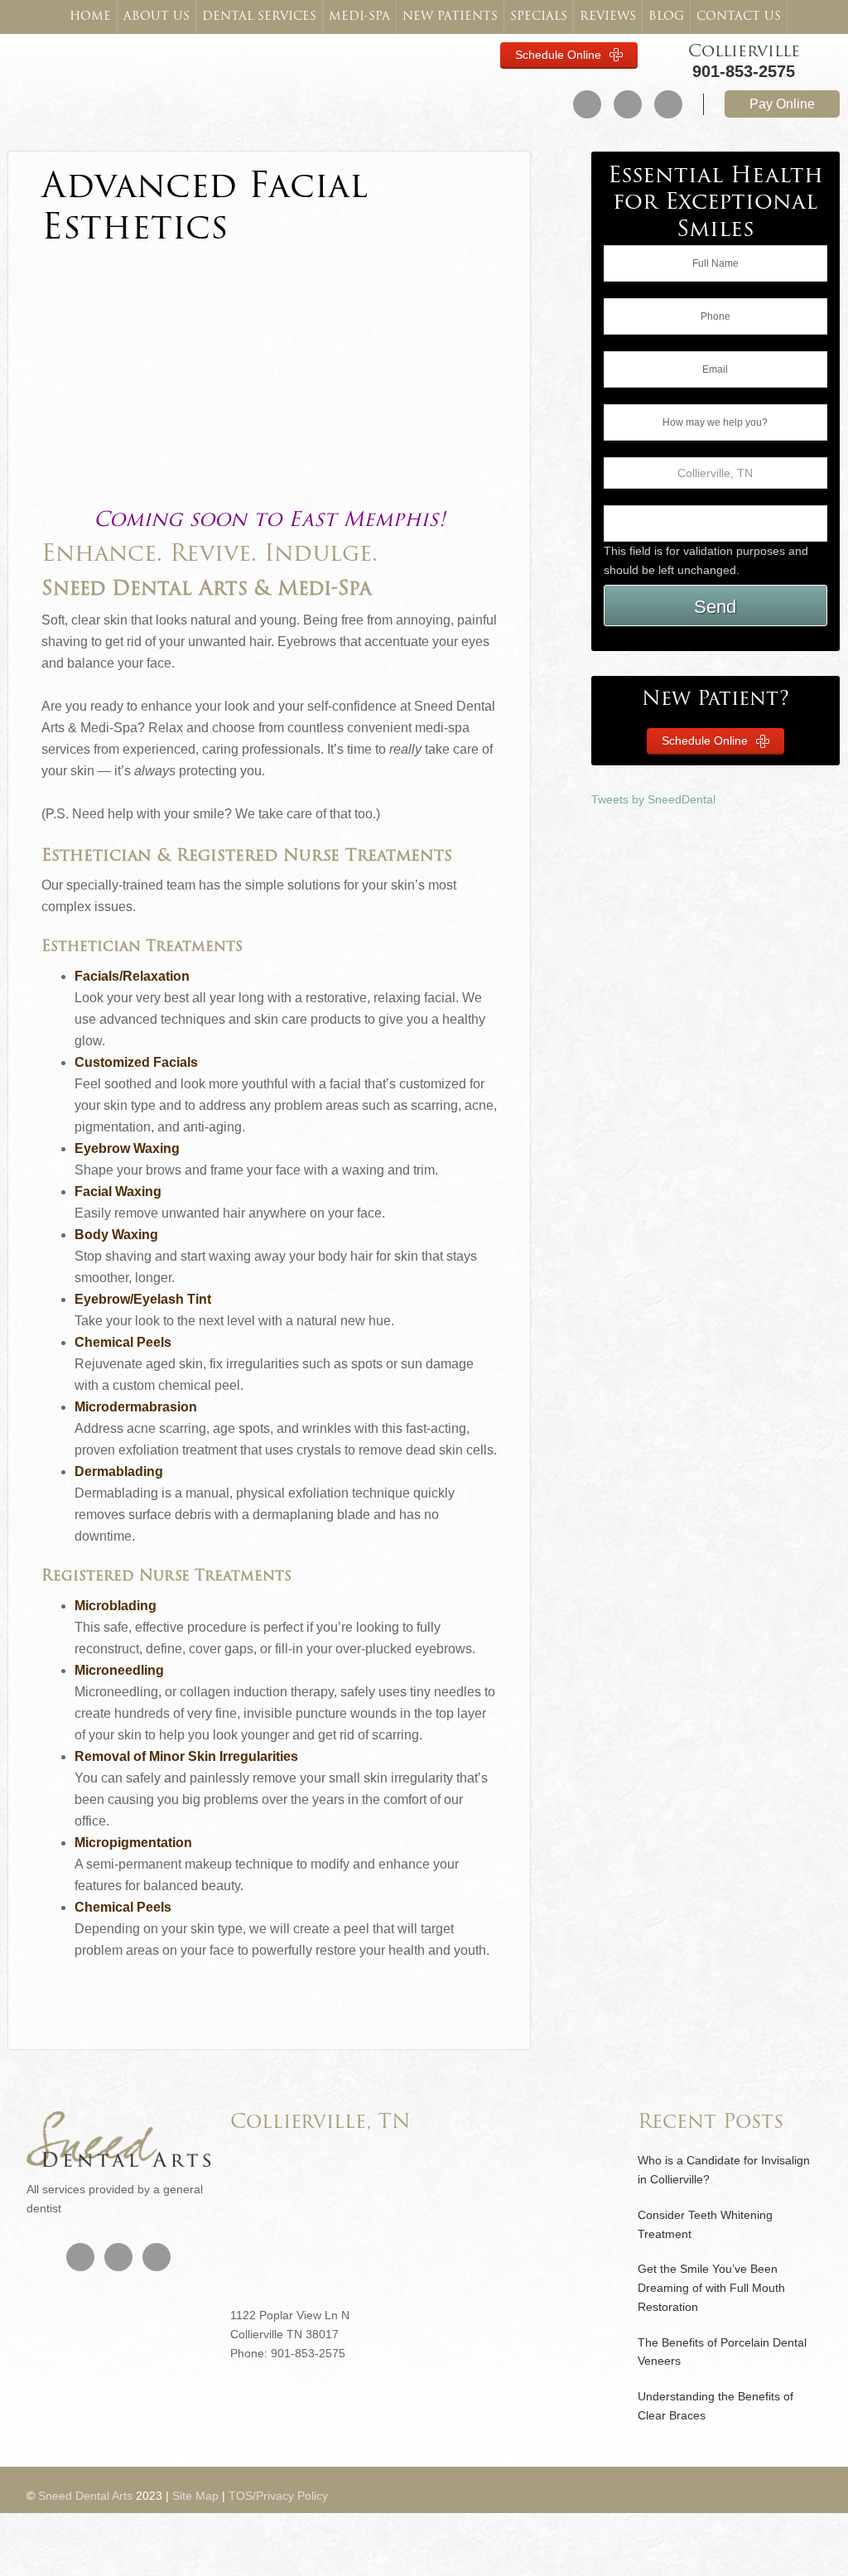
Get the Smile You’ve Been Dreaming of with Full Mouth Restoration (711, 2288)
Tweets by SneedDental (653, 799)
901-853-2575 (744, 71)
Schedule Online (560, 55)
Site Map (195, 2496)
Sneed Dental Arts (107, 79)
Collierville (744, 52)
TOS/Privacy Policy (278, 2496)
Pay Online (782, 104)
